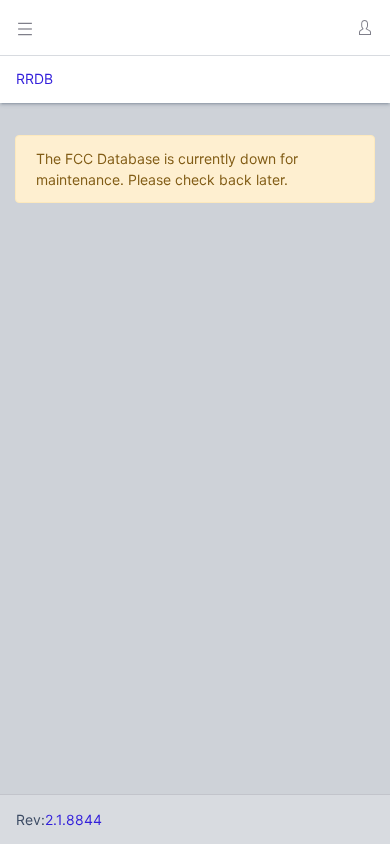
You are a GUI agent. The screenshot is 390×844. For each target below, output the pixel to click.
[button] (364, 28)
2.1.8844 (73, 819)
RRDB (34, 78)
